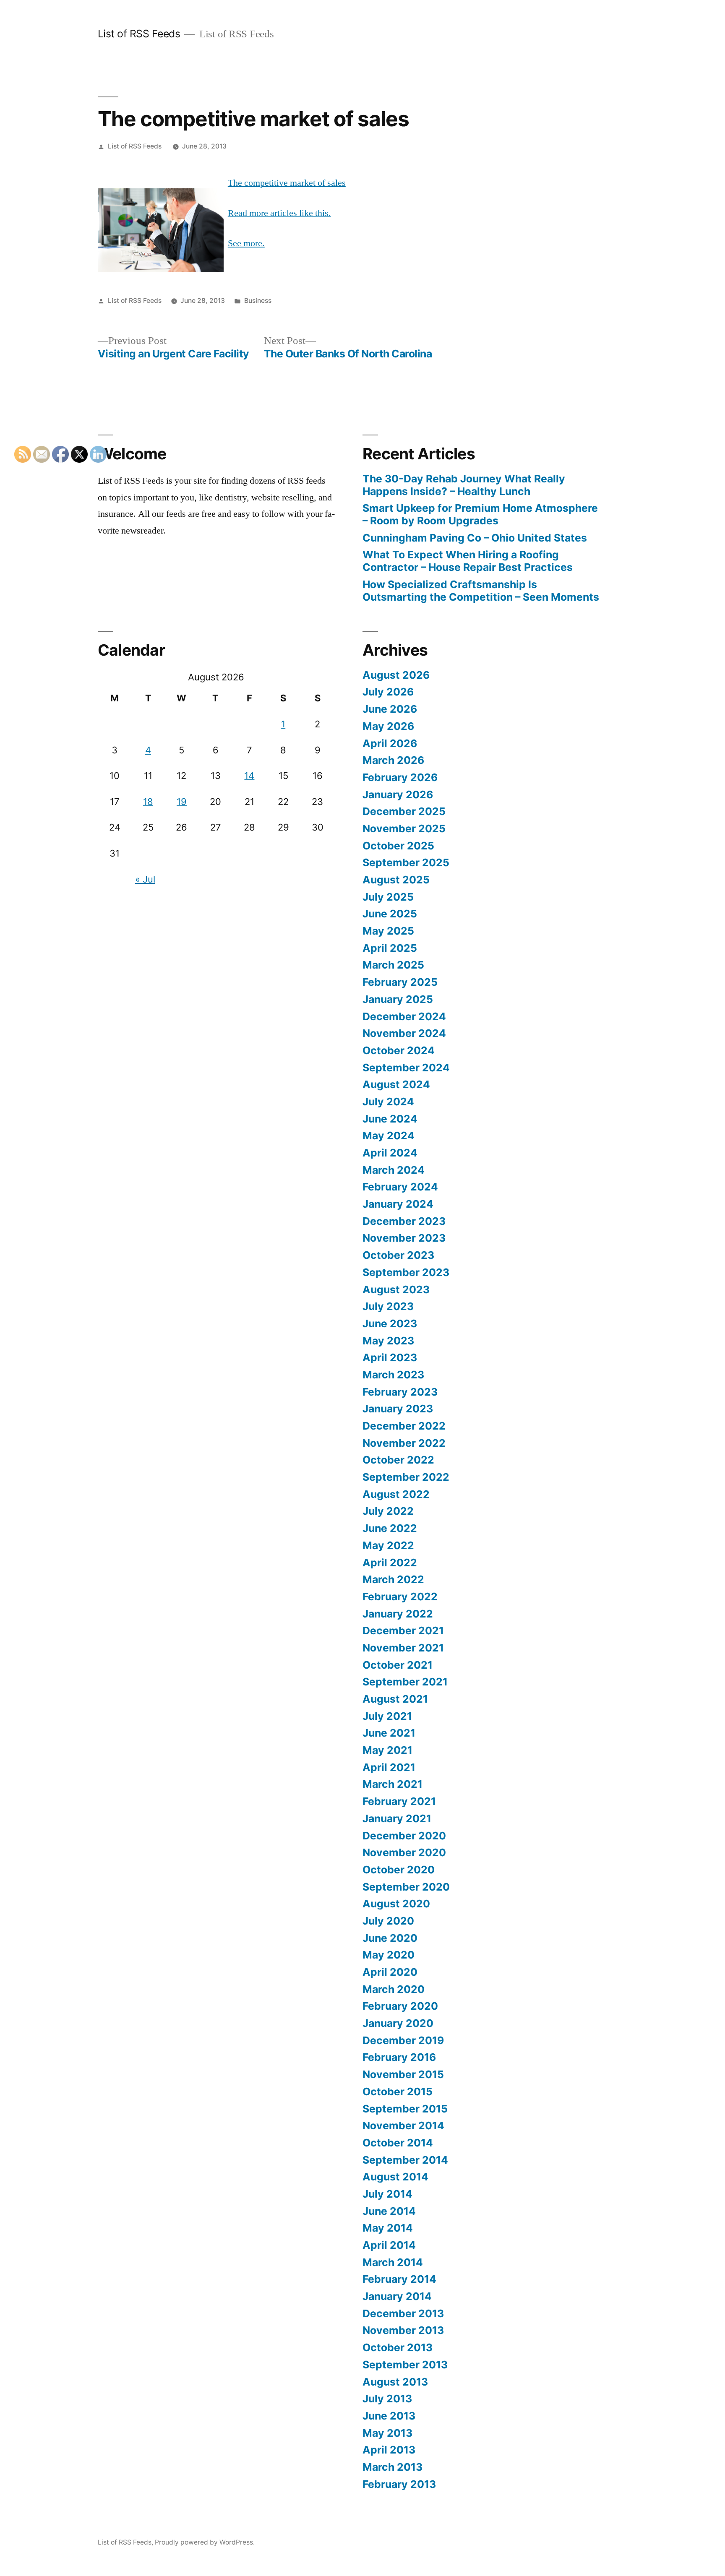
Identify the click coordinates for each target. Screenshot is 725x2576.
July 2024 (388, 1102)
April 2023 (390, 1357)
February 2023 (400, 1392)
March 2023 (393, 1375)
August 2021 (395, 1699)
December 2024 (404, 1016)
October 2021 (398, 1665)
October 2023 (398, 1255)
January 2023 (398, 1409)
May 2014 (388, 2228)
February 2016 (399, 2057)
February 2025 (400, 982)
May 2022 (388, 1545)
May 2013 (387, 2433)
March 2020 (394, 1989)
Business (258, 301)
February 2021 (399, 1801)
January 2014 (397, 2296)
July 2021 (387, 1716)
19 (182, 802)
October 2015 (398, 2092)
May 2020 (389, 1955)
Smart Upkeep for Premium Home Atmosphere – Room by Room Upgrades (480, 514)
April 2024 (390, 1153)
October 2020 (399, 1870)
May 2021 (387, 1750)
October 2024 (399, 1050)
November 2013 (403, 2330)
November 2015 (403, 2074)
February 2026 (400, 777)
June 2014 (389, 2211)
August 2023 (396, 1289)
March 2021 (392, 1784)
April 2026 (390, 743)
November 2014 (403, 2125)
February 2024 (400, 1187)
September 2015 (405, 2109)
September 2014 (405, 2160)
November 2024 (404, 1033)
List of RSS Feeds (139, 34)
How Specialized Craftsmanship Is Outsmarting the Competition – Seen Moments (481, 591)
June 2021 (389, 1733)
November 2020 (404, 1852)
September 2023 (406, 1272)
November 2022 (404, 1443)
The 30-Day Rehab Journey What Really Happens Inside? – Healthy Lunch (464, 485)
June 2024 (390, 1119)
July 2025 (388, 897)
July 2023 (388, 1306)
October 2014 (398, 2143)
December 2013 (403, 2313)
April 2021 (389, 1767)
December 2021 (403, 1631)
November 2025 (404, 828)
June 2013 (389, 2416)
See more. (246, 243)
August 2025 (396, 880)
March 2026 (393, 760)
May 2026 (388, 726)
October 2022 (398, 1460)
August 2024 (396, 1084)
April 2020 (390, 1972)
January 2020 (398, 2023)
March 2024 (394, 1170)
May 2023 (388, 1341)
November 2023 (404, 1238)
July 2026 (388, 692)
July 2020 (388, 1921)
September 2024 (406, 1068)
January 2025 (398, 999)
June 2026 (390, 709)
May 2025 (388, 931)
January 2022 (398, 1614)
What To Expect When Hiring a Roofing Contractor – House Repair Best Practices (468, 561)
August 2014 (395, 2177)
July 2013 (387, 2399)
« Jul (145, 879)
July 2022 (388, 1511)
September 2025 (406, 862)
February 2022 (400, 1597)
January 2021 (397, 1818)
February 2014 (399, 2279)
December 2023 (404, 1221)
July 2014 (387, 2194)
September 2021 (405, 1682)
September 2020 (406, 1887)
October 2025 (398, 846)
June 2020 (390, 1938)
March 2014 (393, 2262)
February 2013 (399, 2484)
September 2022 (406, 1477)
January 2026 (398, 794)
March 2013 (392, 2467)
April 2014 (389, 2245)
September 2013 (405, 2365)
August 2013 (395, 2382)
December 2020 (404, 1836)
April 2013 (389, 2450)
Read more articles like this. (279, 213)
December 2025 (404, 811)
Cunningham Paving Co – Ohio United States (475, 538)
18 (148, 802)
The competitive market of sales (287, 183)
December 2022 (404, 1426)
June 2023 (390, 1323)
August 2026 (396, 675)
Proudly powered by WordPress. (205, 2542)
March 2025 (393, 965)
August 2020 (396, 1904)
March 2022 (393, 1579)
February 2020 (400, 2006)
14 (249, 776)
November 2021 (403, 1648)
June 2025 (390, 914)
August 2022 (396, 1494)
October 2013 (398, 2347)
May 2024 (389, 1136)
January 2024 (398, 1204)
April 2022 (390, 1563)
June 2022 (390, 1528)
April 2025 (390, 948)
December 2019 (403, 2040)
